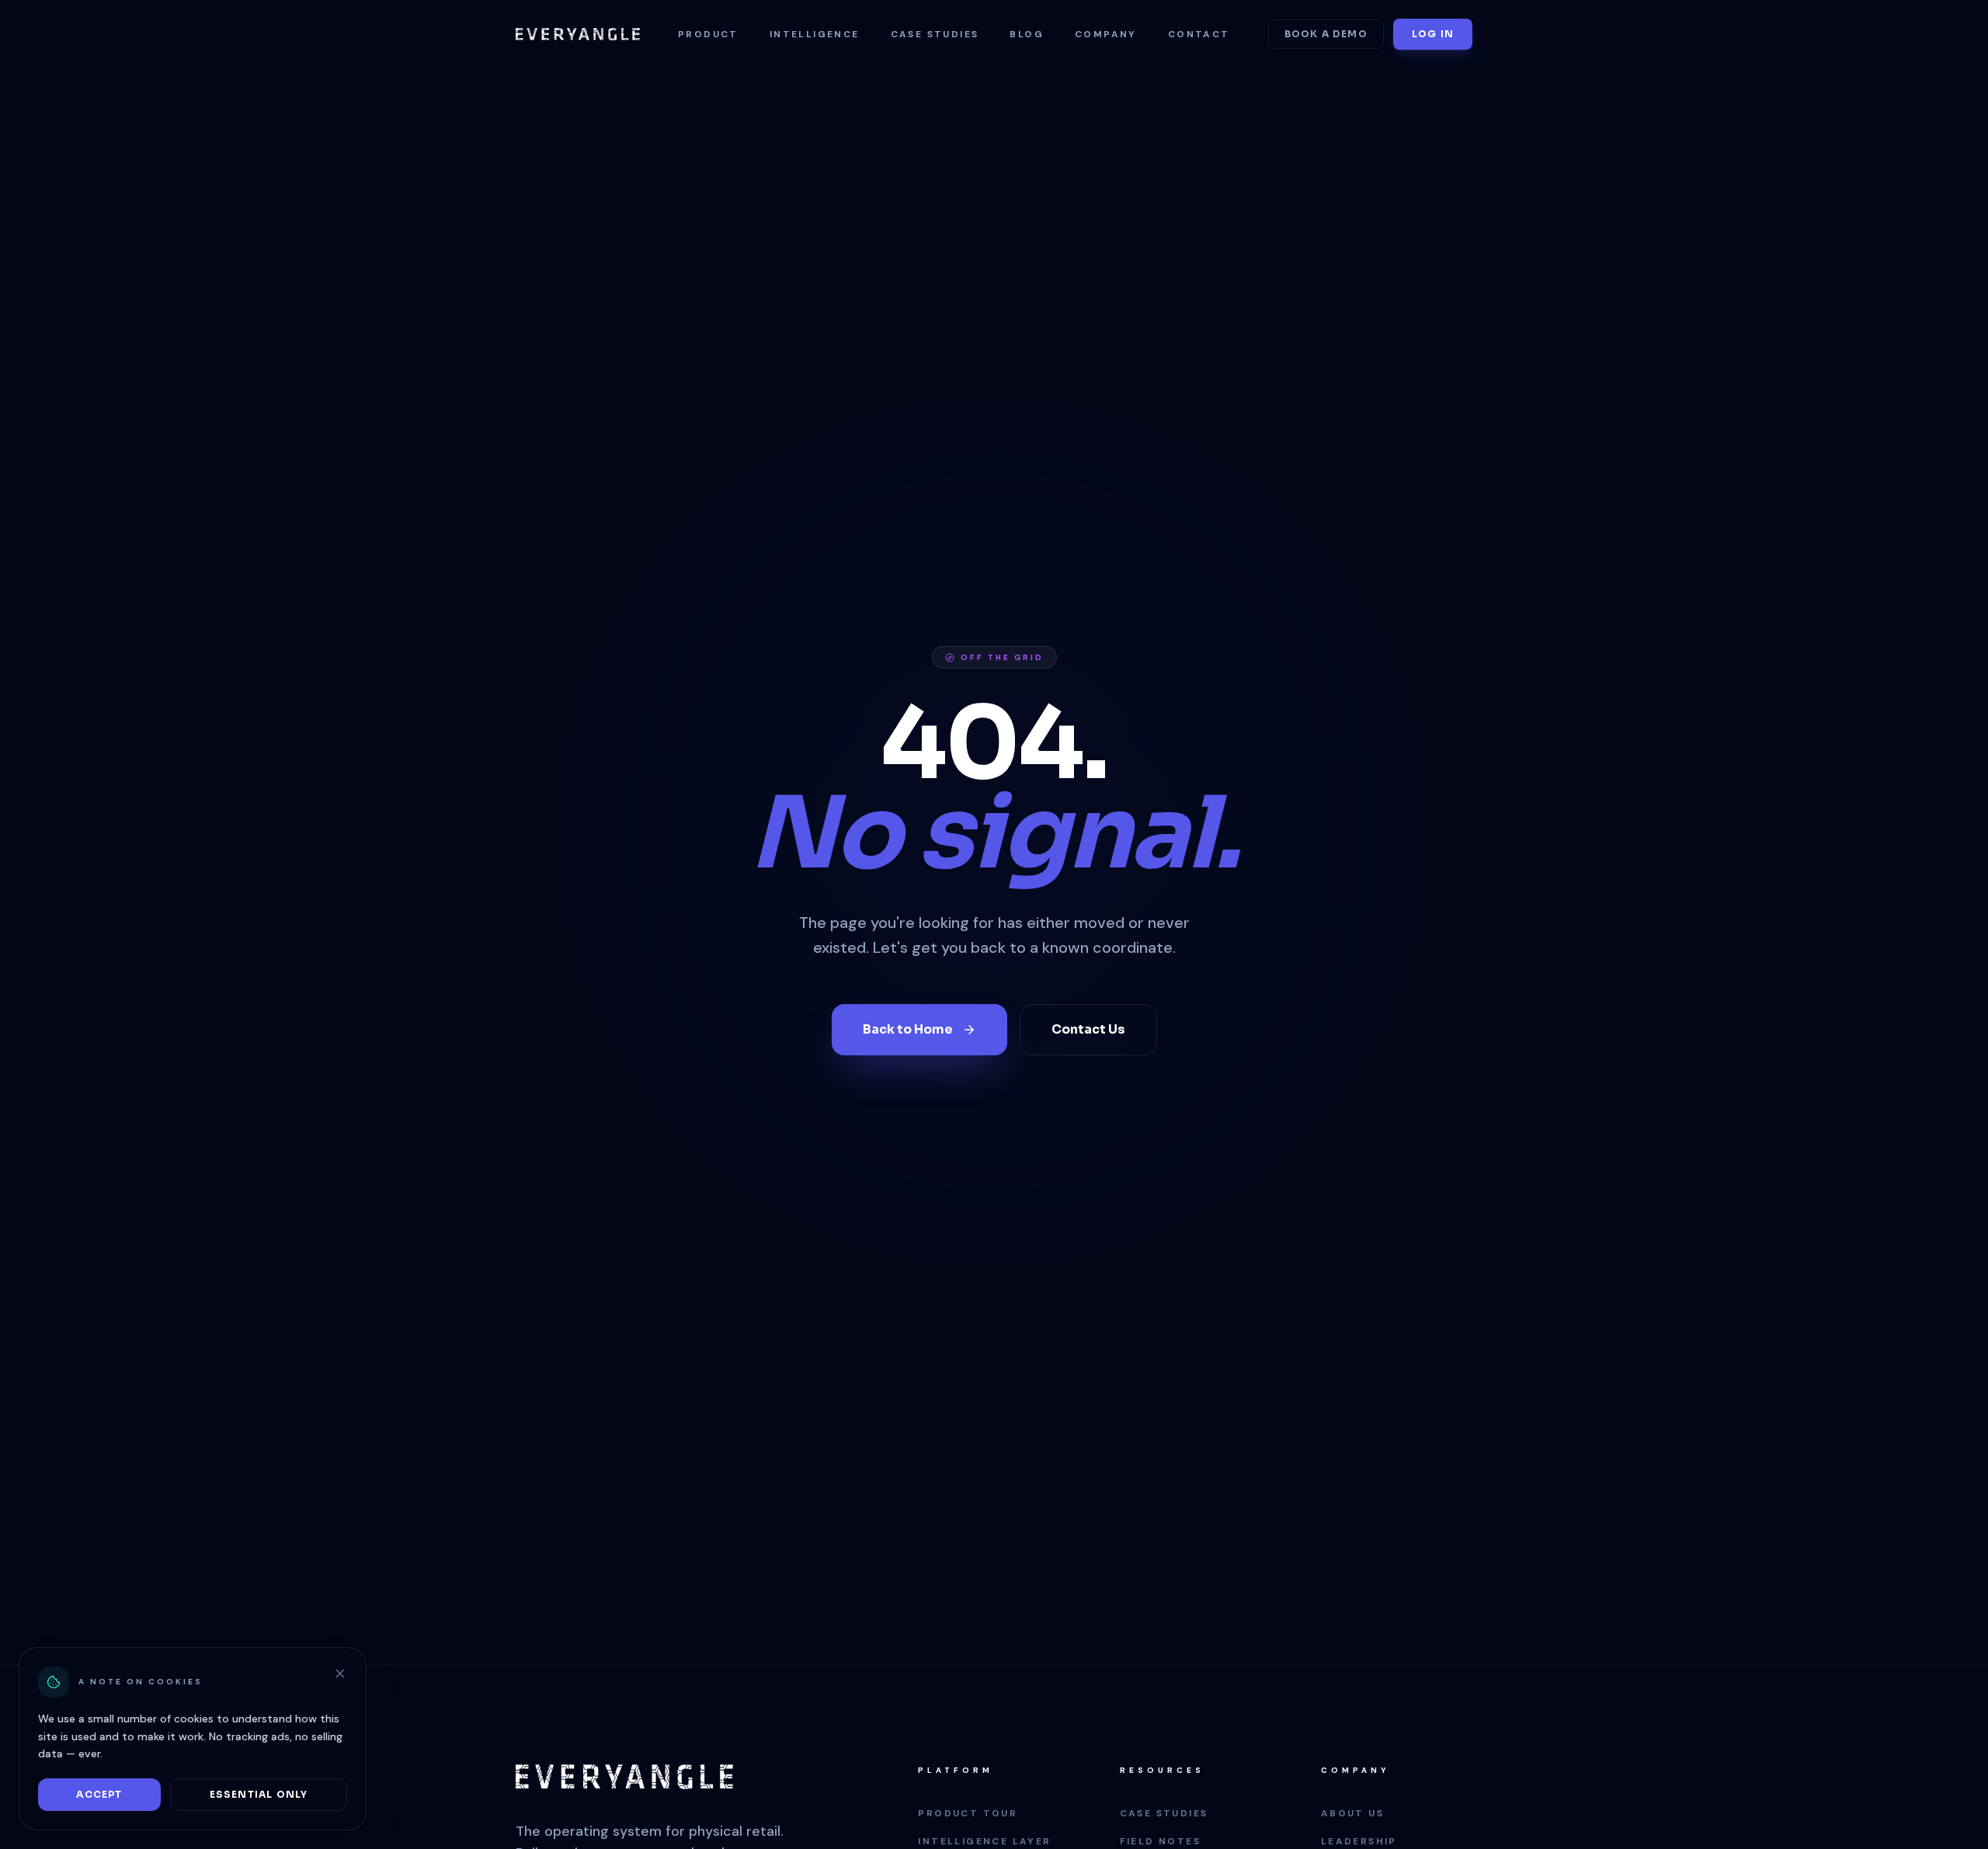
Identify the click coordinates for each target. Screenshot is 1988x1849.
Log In (1433, 34)
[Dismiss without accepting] (340, 1673)
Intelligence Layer (984, 1841)
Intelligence (815, 34)
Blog (1027, 34)
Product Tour (968, 1813)
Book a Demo (1326, 34)
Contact (1199, 34)
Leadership (1359, 1841)
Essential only (259, 1794)
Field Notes (1160, 1841)
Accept (99, 1794)
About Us (1352, 1813)
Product (708, 34)
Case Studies (935, 34)
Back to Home (908, 1029)
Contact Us (1088, 1029)
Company (1106, 34)
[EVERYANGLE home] (578, 34)
